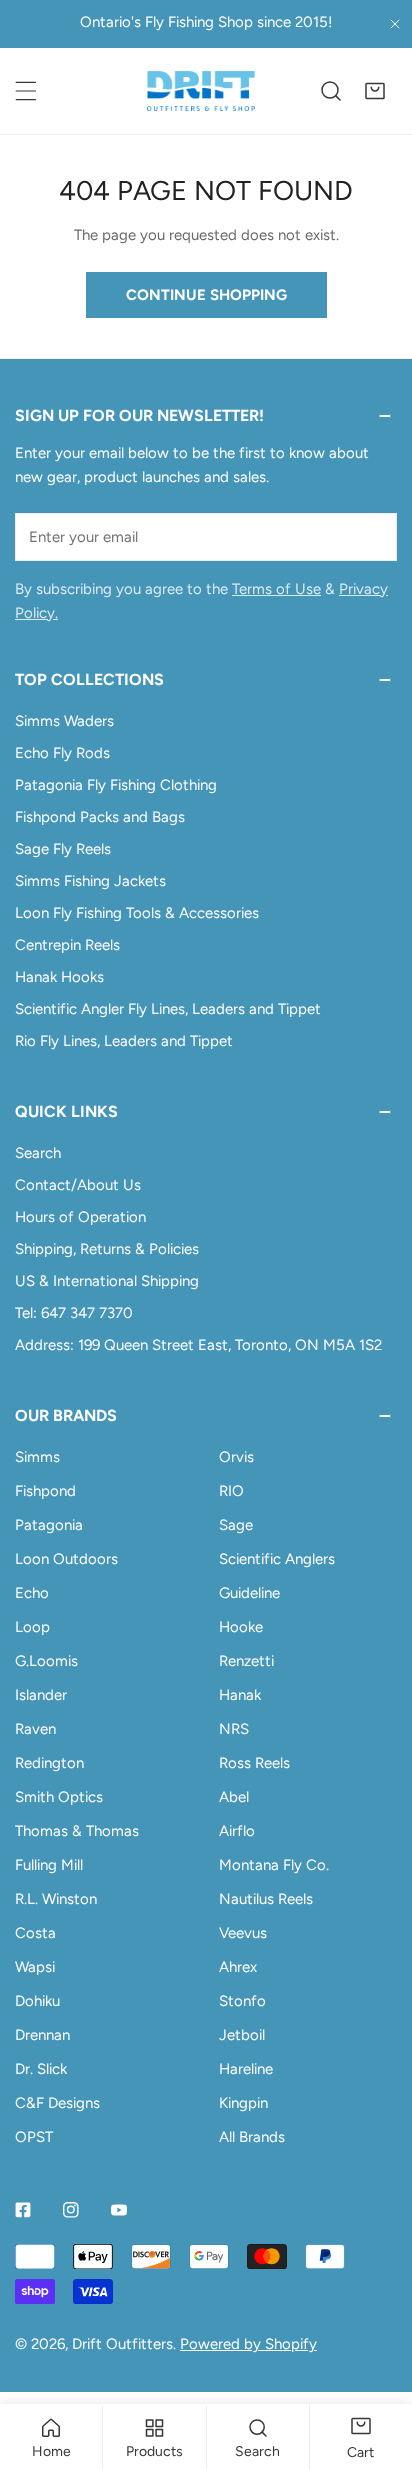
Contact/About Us (78, 1185)
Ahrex (238, 1967)
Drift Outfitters (122, 2344)
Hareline (246, 2069)
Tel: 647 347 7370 (74, 1313)
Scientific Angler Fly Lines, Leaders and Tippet (168, 1009)
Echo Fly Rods (62, 753)
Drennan (42, 2035)
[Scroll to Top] (376, 2364)
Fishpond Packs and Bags (100, 817)
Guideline (249, 1593)
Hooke (241, 1627)
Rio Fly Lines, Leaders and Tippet (124, 1041)
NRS (234, 1729)
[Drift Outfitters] (201, 91)
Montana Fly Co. (274, 1865)
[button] (375, 91)
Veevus (243, 1933)
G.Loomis (46, 1661)
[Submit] (371, 536)
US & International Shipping (107, 1281)
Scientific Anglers (277, 1559)
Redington (49, 1763)
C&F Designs (57, 2103)
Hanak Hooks (59, 977)
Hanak (240, 1695)
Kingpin (243, 2103)
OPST (34, 2137)
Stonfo (242, 2001)
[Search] (331, 91)
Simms (37, 1457)
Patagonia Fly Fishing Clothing (116, 785)
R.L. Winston (56, 1899)
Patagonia (49, 1525)
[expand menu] (26, 91)
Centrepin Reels (67, 945)
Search (38, 1153)
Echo (32, 1593)
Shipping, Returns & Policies (107, 1249)
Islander (41, 1695)
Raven (35, 1729)
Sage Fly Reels (63, 849)
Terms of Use (276, 589)
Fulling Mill (49, 1865)
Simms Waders (64, 721)
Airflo (237, 1831)
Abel (234, 1797)
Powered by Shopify (248, 2344)
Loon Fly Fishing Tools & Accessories (137, 913)
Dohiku (37, 2001)
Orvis (236, 1457)
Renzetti (246, 1661)
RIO (231, 1491)
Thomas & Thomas (77, 1831)
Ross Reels (254, 1763)
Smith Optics (59, 1797)
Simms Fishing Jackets (90, 881)
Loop (32, 1627)
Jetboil (242, 2035)
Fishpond (45, 1491)
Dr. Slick (41, 2069)
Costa (35, 1933)
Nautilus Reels (266, 1899)
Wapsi (35, 1967)
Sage (236, 1525)
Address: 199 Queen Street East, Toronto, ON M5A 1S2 (198, 1345)
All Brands (252, 2137)
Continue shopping (206, 295)
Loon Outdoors (66, 1559)
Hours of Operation (80, 1217)
